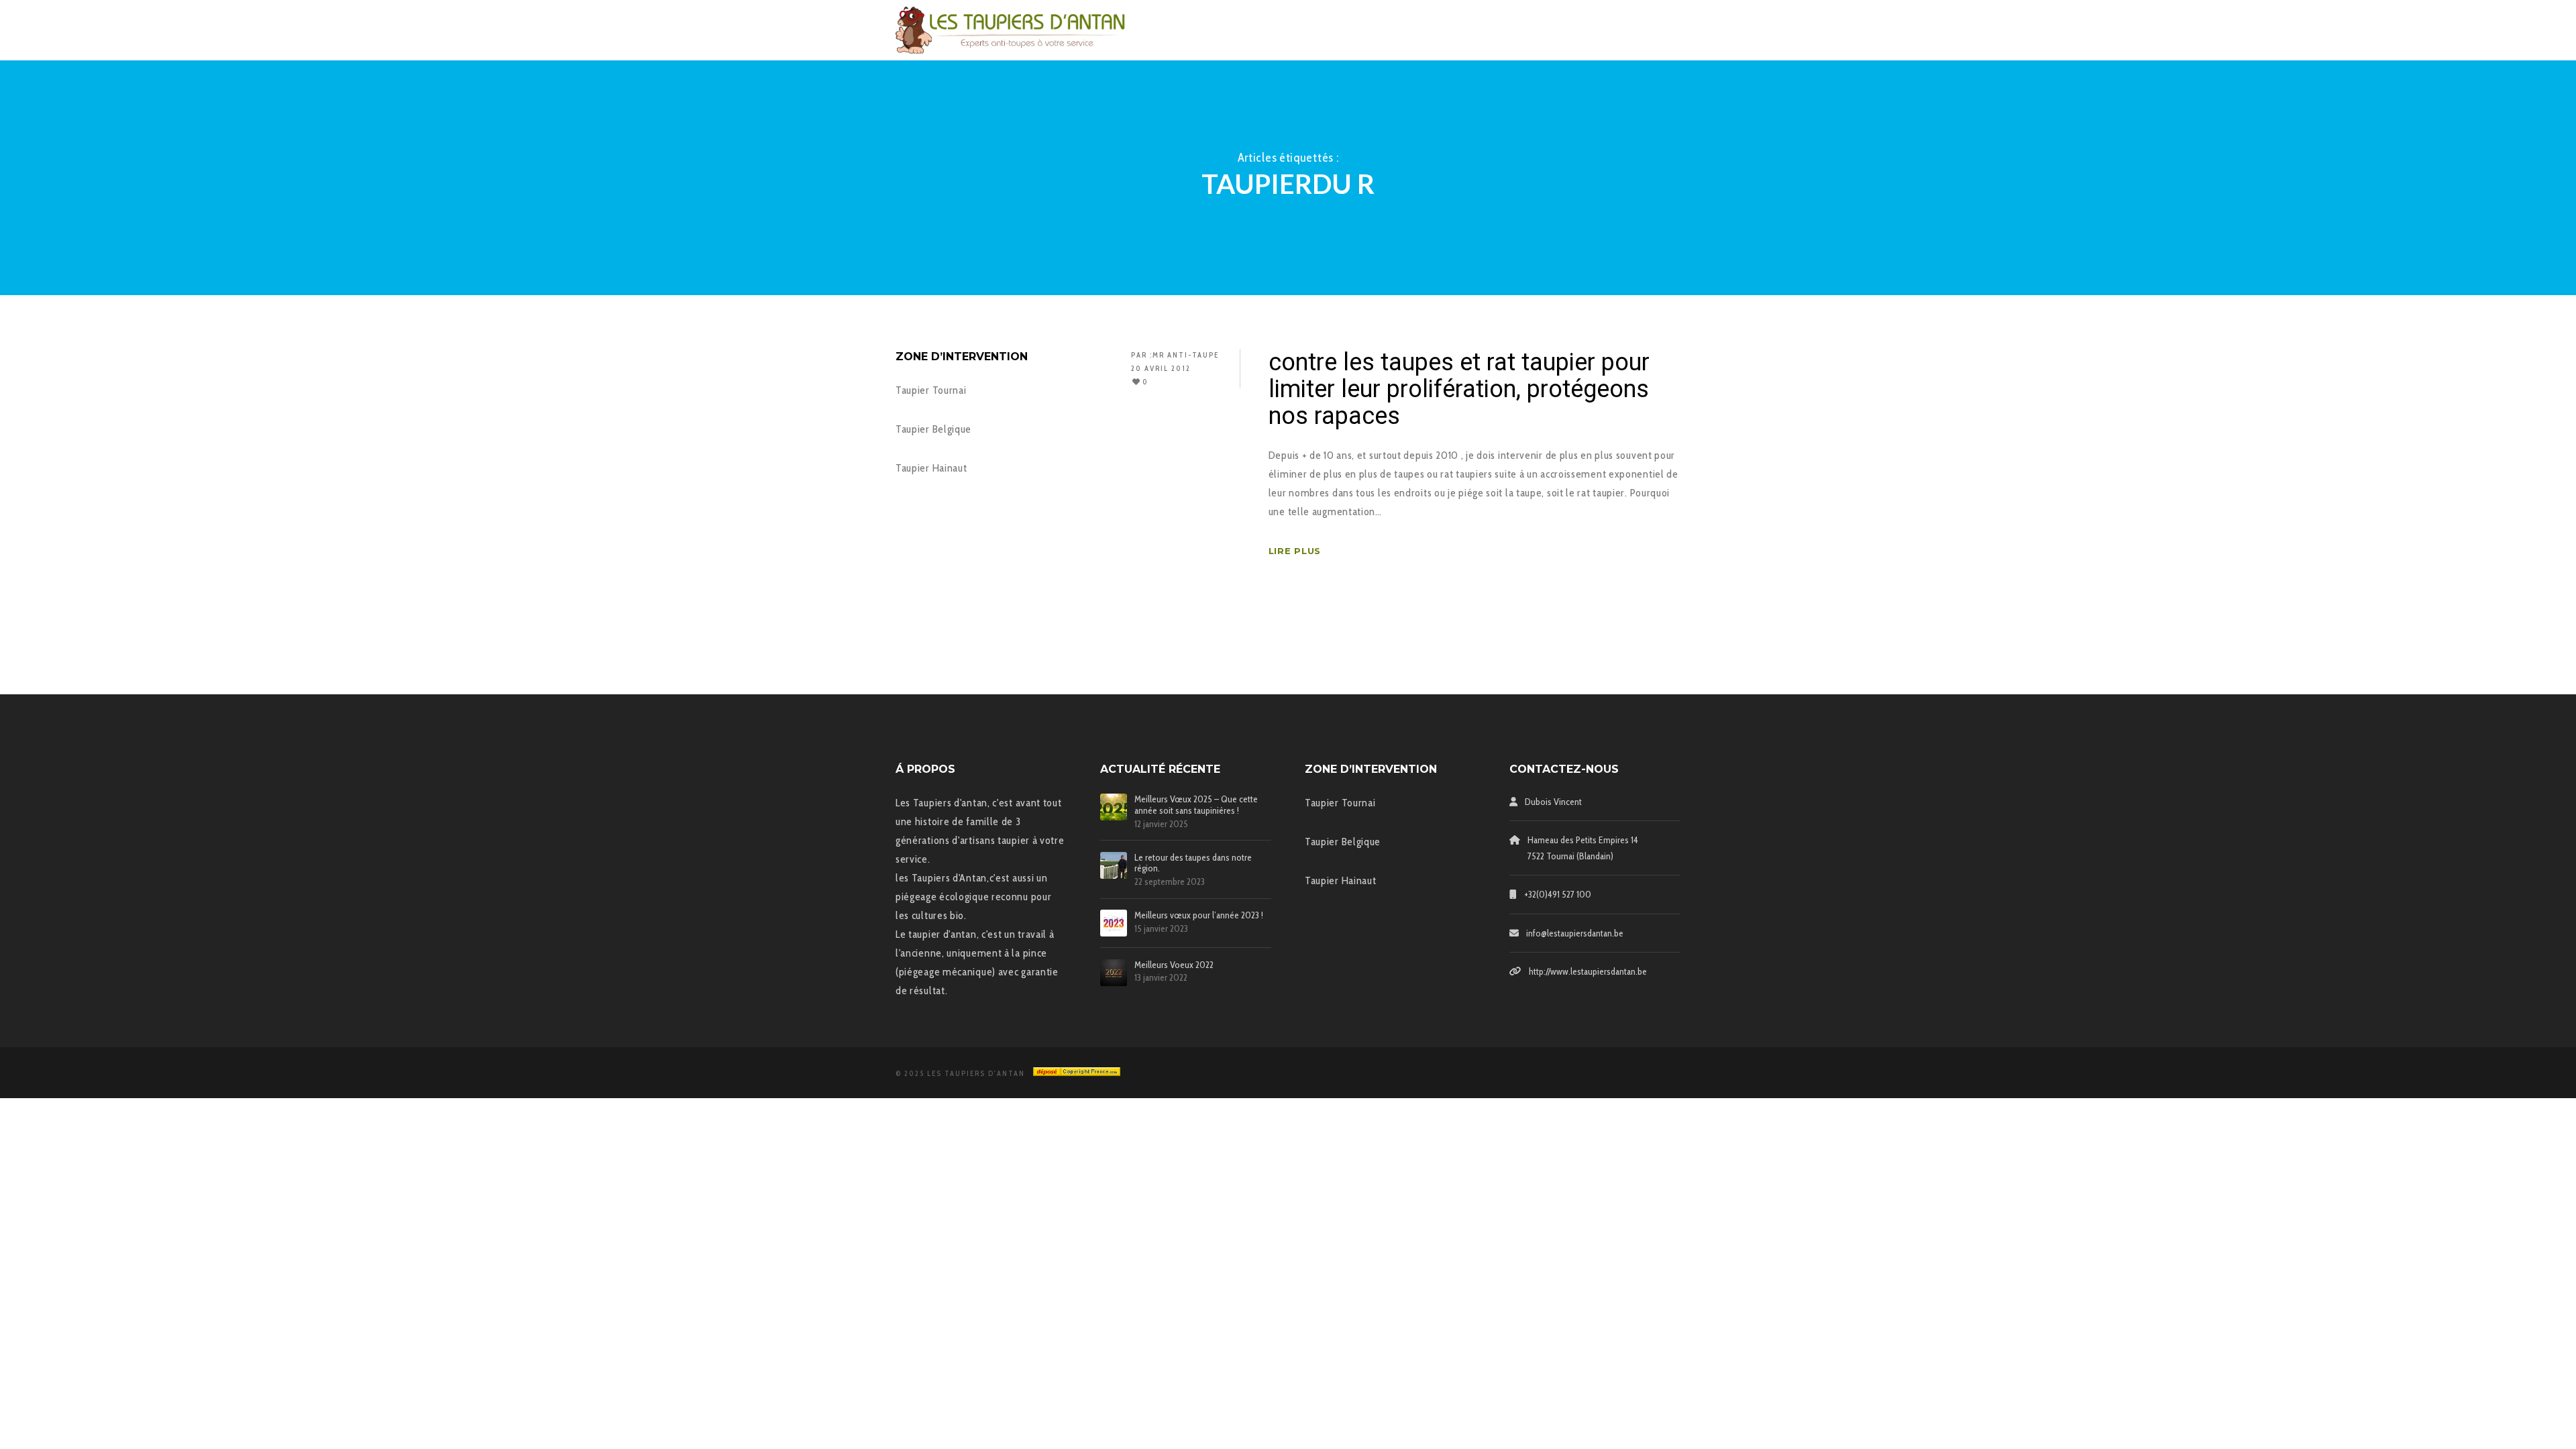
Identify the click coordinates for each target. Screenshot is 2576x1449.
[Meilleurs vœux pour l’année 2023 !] (1114, 923)
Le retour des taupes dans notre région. (1193, 863)
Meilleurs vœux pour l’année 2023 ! (1199, 915)
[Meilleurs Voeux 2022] (1114, 973)
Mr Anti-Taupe (1186, 355)
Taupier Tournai (931, 390)
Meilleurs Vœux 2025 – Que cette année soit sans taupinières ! (1196, 805)
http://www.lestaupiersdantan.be (1588, 971)
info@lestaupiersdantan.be (1575, 933)
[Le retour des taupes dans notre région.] (1114, 865)
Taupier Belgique (933, 429)
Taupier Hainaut (931, 468)
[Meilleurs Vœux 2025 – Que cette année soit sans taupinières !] (1114, 807)
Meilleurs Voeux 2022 (1174, 965)
